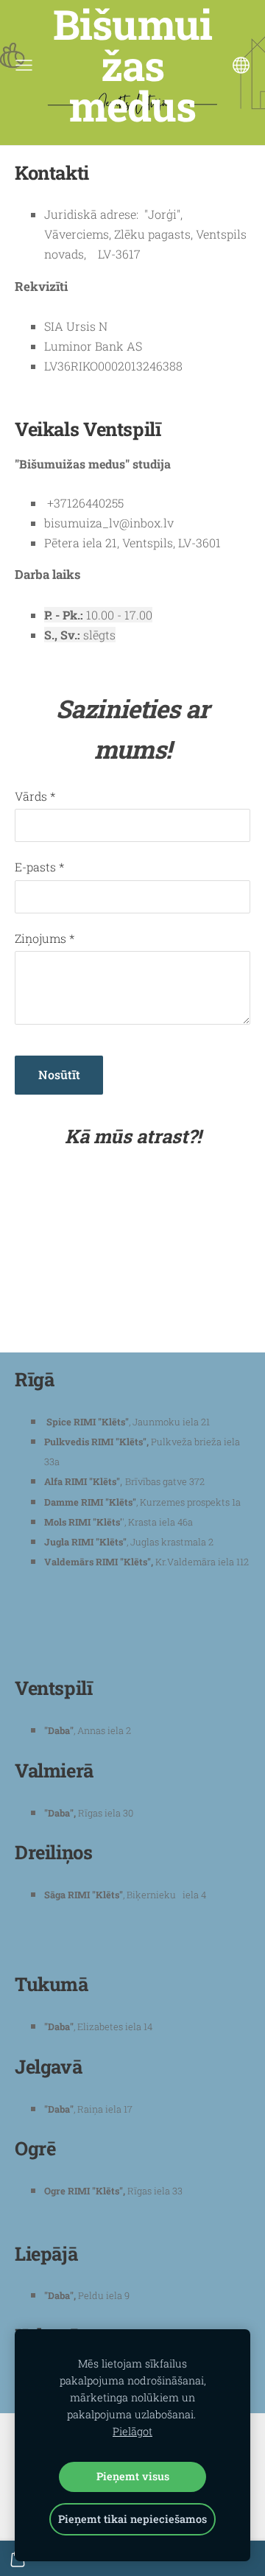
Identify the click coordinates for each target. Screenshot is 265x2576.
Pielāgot (132, 2431)
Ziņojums (45, 938)
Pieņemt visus (133, 2476)
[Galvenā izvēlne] (24, 65)
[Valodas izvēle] (241, 65)
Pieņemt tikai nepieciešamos (132, 2519)
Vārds (35, 796)
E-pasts (39, 867)
